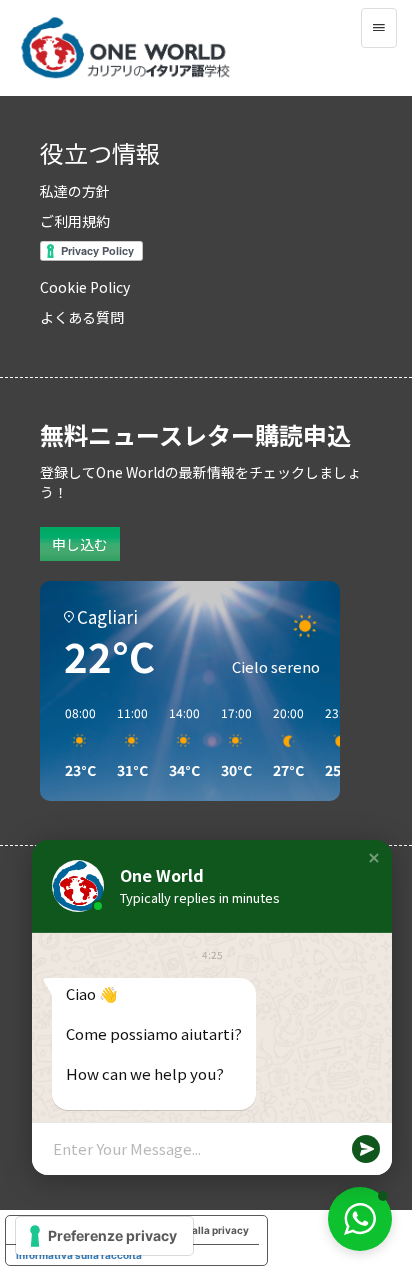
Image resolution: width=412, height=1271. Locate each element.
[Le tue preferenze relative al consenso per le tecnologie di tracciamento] (104, 1236)
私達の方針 (75, 191)
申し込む (80, 544)
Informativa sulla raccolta (79, 1255)
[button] (374, 858)
